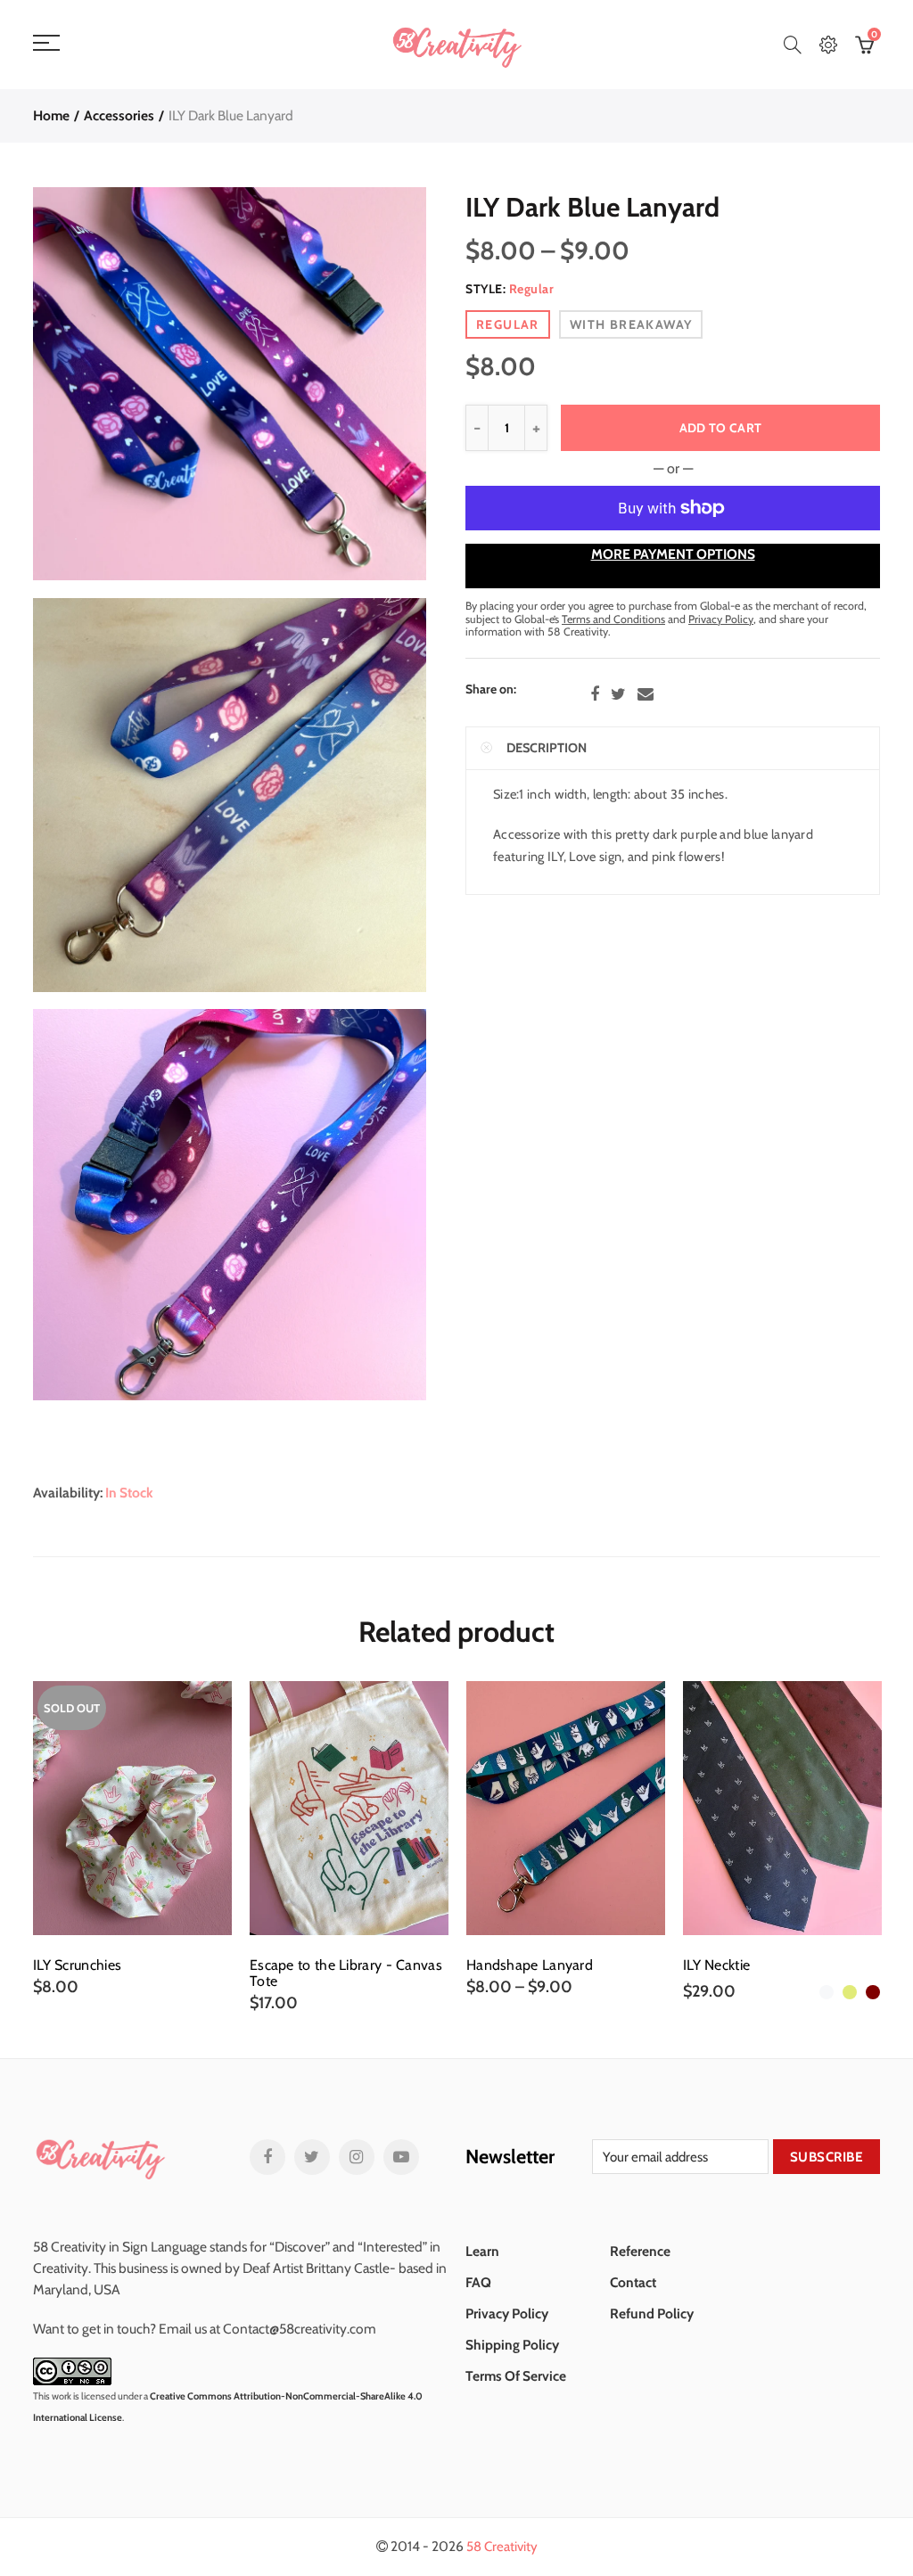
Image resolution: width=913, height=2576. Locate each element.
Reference (640, 2251)
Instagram (357, 2157)
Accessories (119, 115)
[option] (132, 1839)
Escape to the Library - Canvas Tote (346, 1973)
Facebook (595, 694)
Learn (482, 2251)
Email (646, 694)
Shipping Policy (512, 2345)
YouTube (401, 2157)
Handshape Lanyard (530, 1965)
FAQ (478, 2282)
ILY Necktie (716, 1965)
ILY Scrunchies (77, 1965)
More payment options (673, 554)
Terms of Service (516, 2376)
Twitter (618, 694)
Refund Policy (652, 2313)
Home (51, 115)
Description (547, 748)
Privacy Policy (507, 2313)
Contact (633, 2282)
